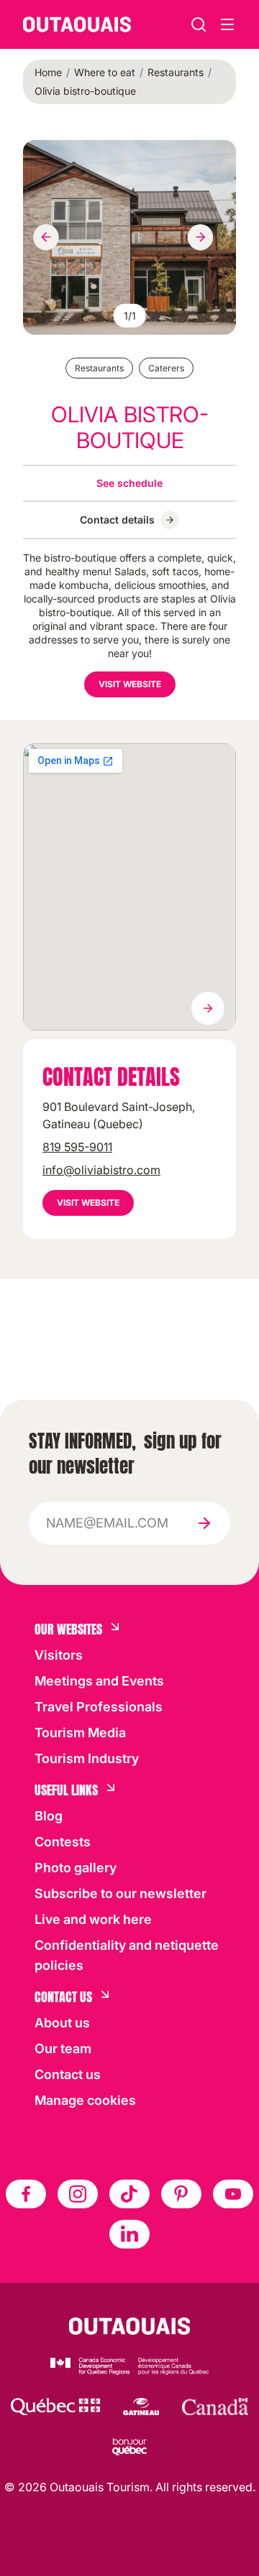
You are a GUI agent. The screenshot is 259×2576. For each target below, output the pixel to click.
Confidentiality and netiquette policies (127, 1955)
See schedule (129, 483)
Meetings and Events (99, 1681)
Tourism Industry (87, 1758)
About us (62, 2023)
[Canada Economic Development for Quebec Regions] (129, 2366)
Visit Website (130, 684)
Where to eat (105, 72)
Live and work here (93, 1919)
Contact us (68, 2074)
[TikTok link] (129, 2194)
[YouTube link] (233, 2194)
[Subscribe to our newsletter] (204, 1523)
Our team (63, 2049)
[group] (129, 237)
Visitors (59, 1655)
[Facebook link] (26, 2194)
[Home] (77, 24)
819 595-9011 (77, 1147)
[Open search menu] (227, 24)
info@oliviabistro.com (101, 1170)
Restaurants (176, 72)
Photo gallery (76, 1868)
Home (48, 72)
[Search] (199, 24)
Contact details (117, 520)
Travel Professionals (99, 1707)
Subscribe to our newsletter (121, 1893)
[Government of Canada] (215, 2407)
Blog (49, 1816)
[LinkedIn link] (129, 2234)
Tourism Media (80, 1733)
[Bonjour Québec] (129, 2447)
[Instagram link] (78, 2194)
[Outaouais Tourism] (130, 2326)
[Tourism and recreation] (55, 2407)
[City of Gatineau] (141, 2407)
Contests (63, 1842)
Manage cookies (85, 2100)
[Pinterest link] (181, 2194)
